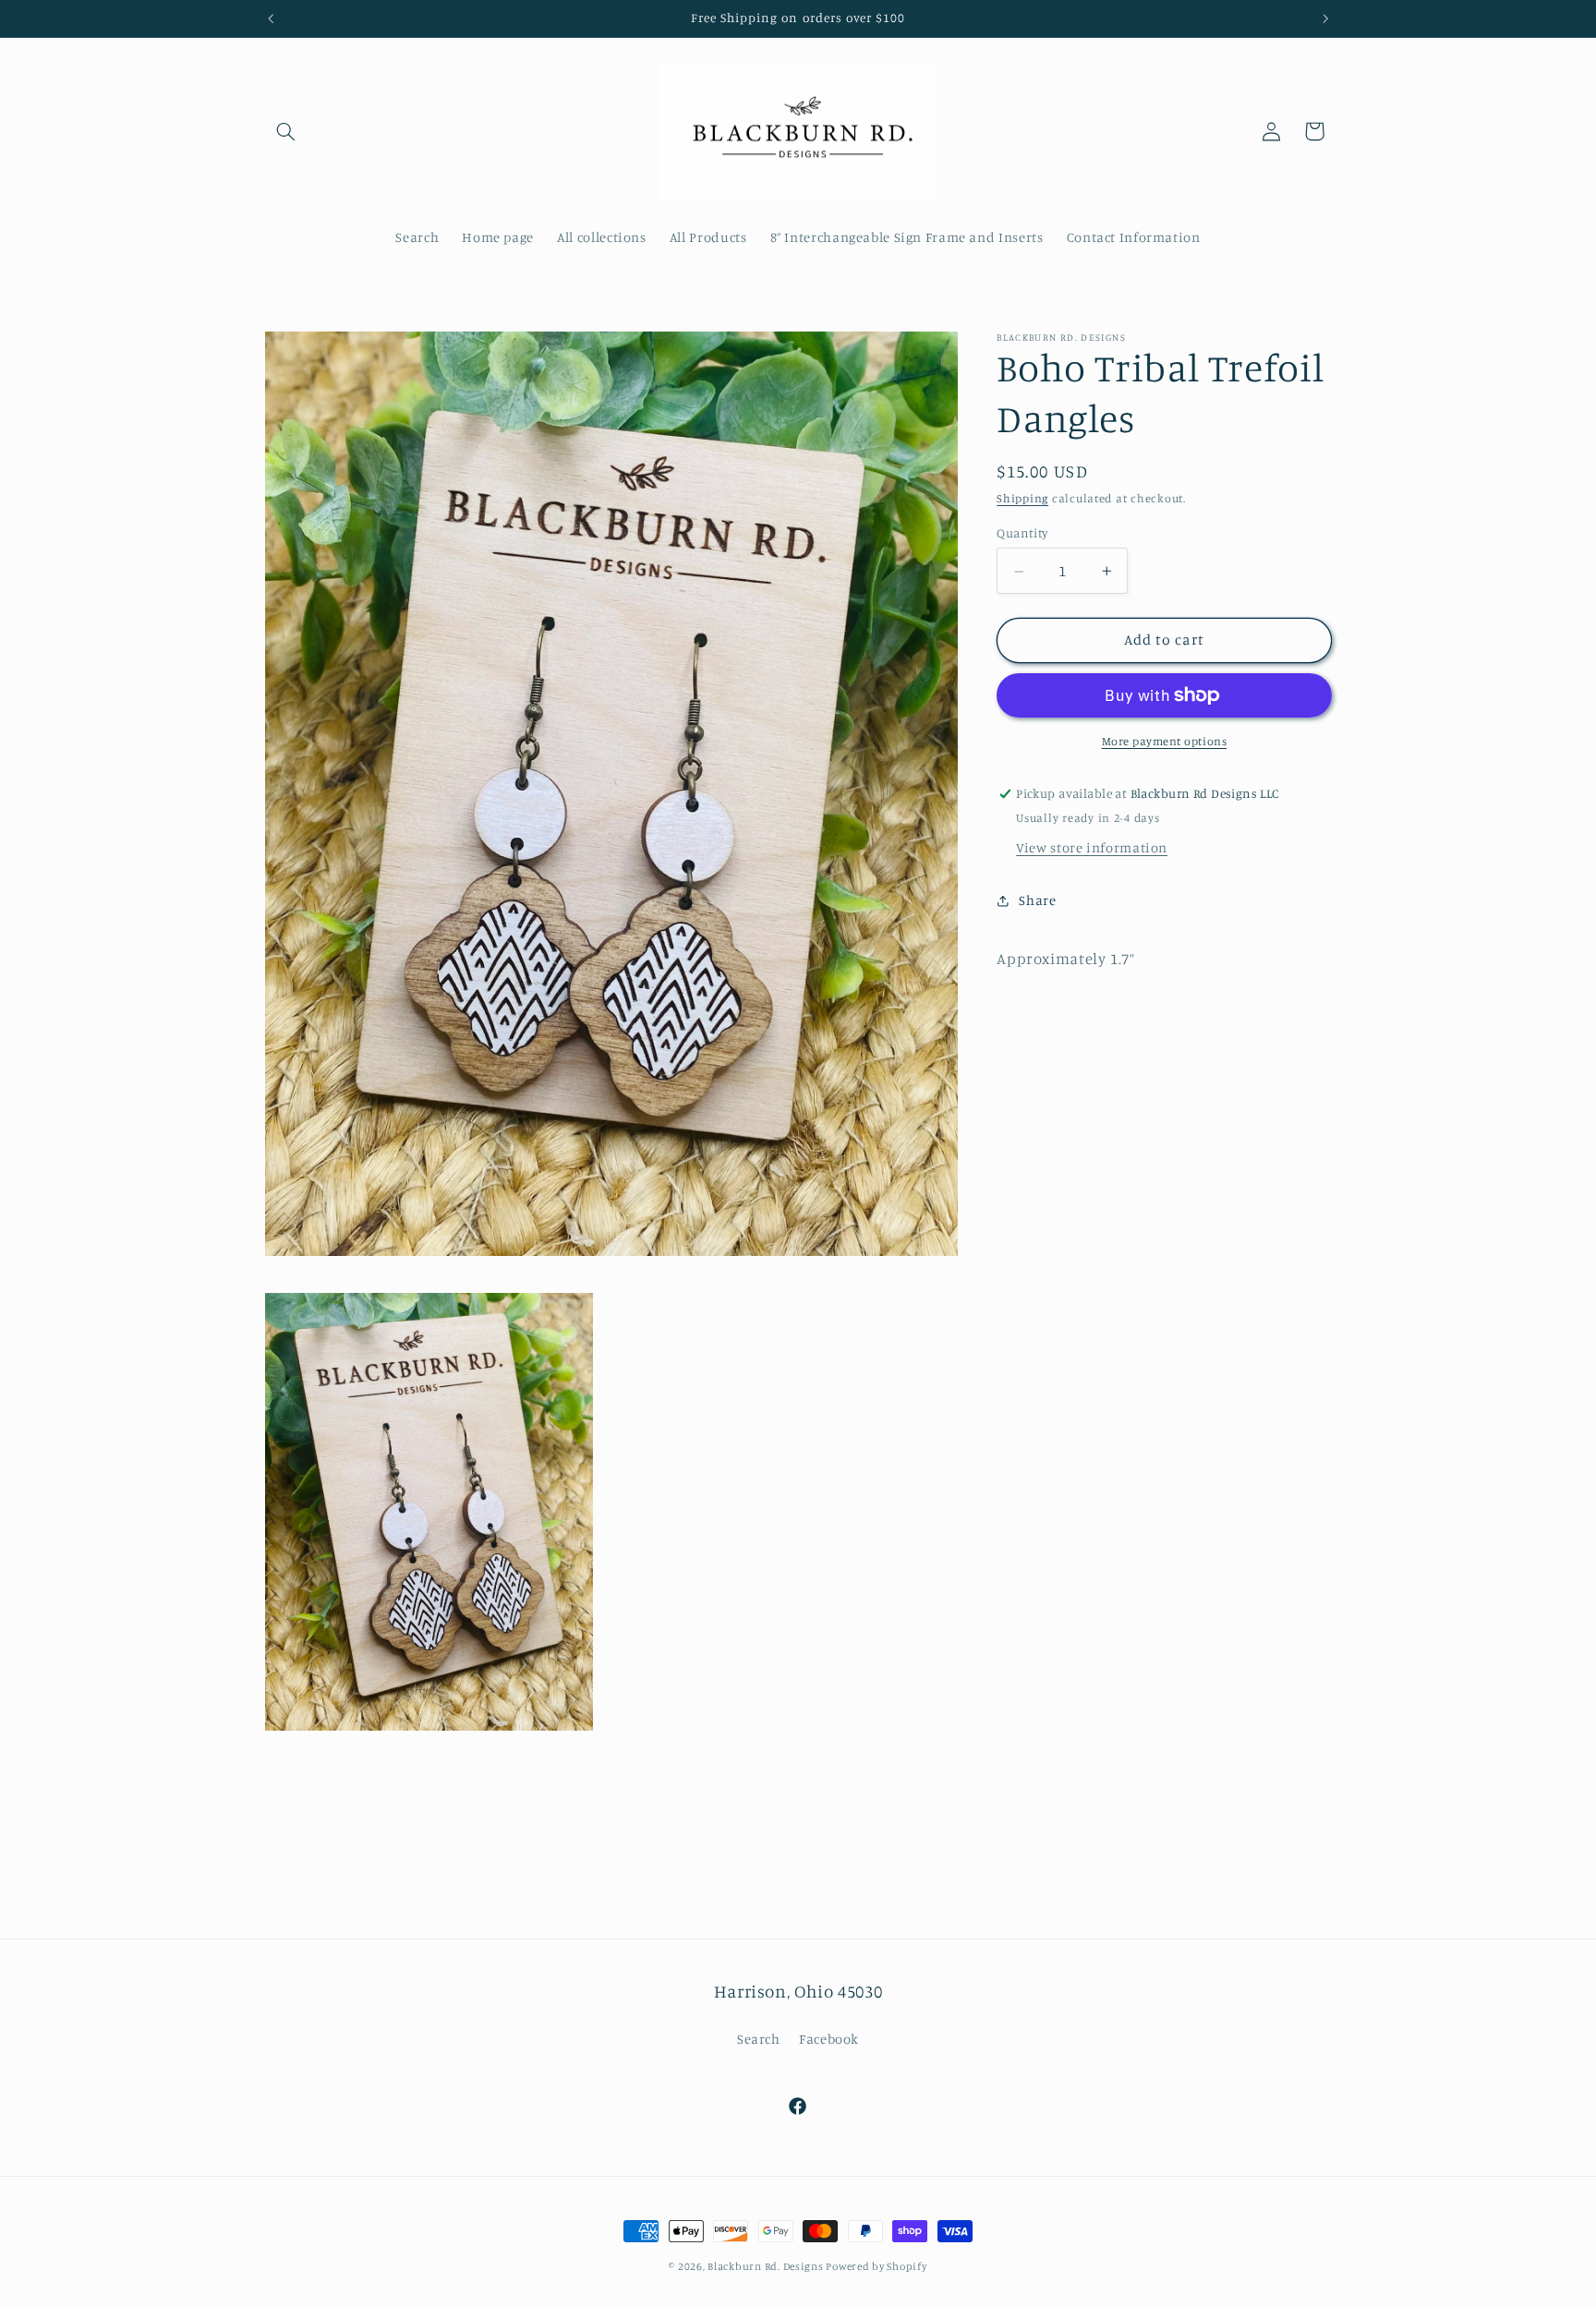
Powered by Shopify (876, 2266)
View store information (1092, 847)
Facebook (829, 2039)
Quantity (1022, 534)
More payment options (1165, 741)
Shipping (1022, 499)
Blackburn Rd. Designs (767, 2266)
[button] (286, 131)
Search (759, 2039)
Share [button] (1037, 901)
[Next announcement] (1325, 18)
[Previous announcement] (271, 18)
